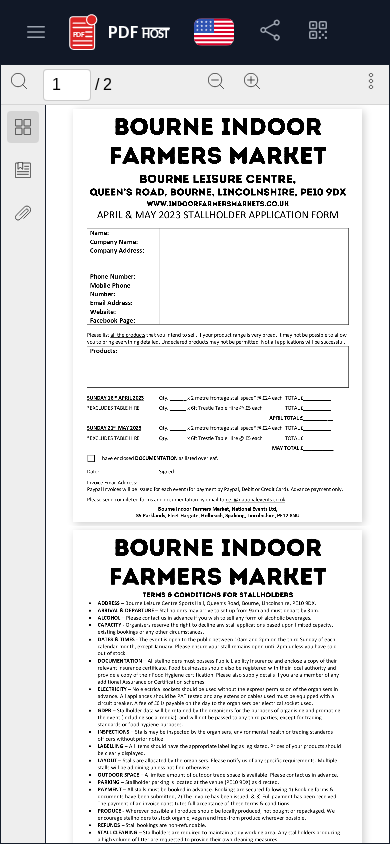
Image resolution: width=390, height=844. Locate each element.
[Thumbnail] (23, 127)
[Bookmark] (23, 170)
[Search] (19, 81)
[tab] (23, 130)
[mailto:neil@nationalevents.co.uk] (255, 499)
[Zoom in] (252, 81)
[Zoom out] (216, 81)
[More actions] (371, 81)
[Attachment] (23, 213)
